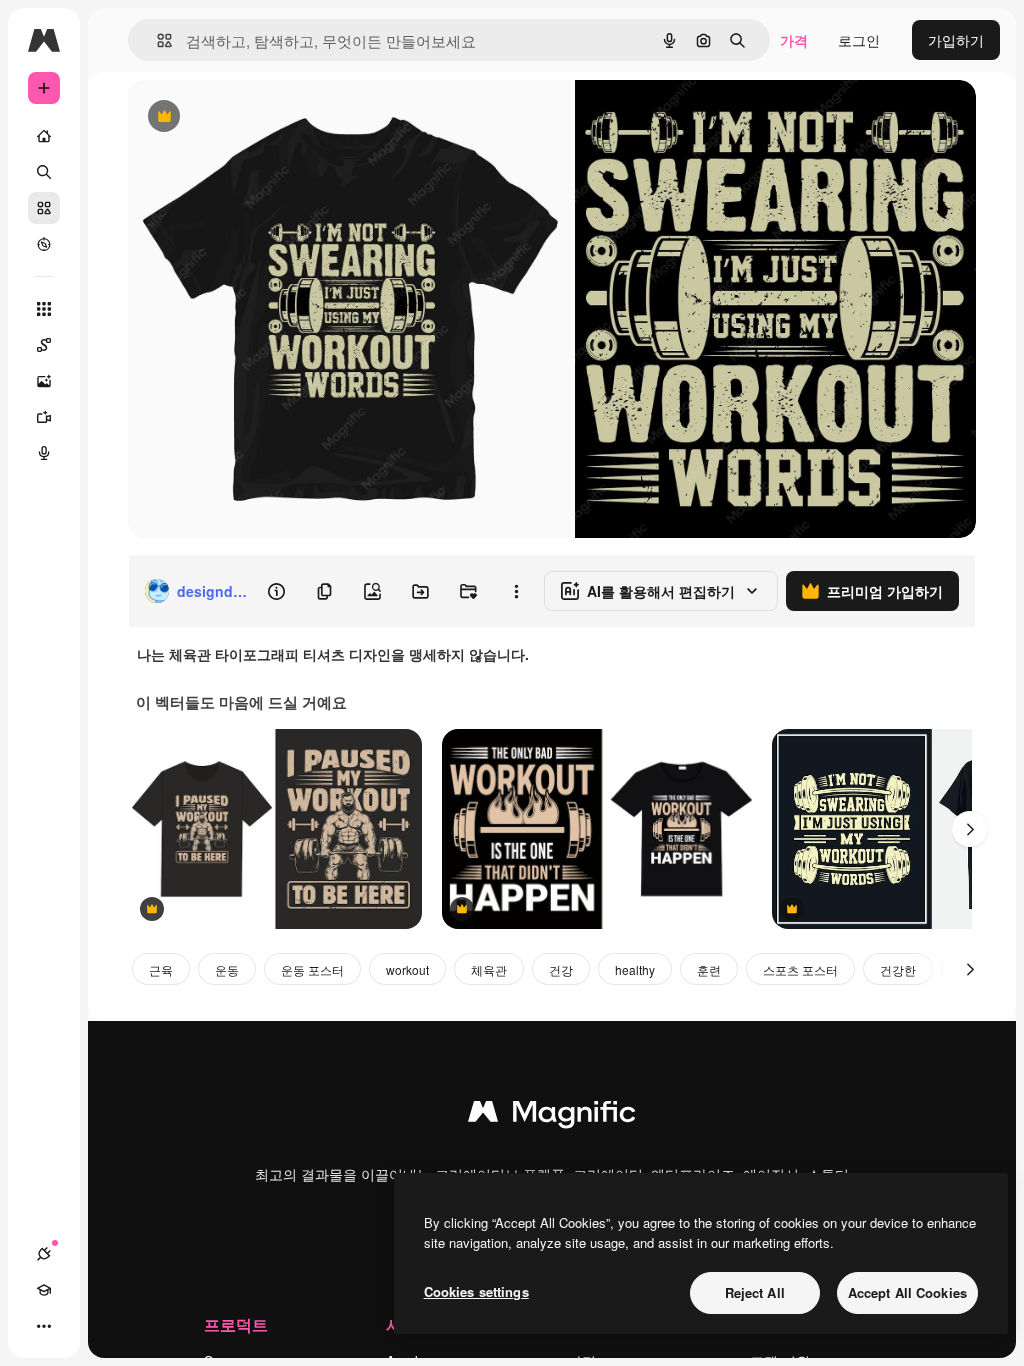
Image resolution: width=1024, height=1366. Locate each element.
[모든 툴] (44, 309)
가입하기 (956, 40)
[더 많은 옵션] (516, 591)
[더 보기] (44, 1326)
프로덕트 (236, 1324)
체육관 (489, 969)
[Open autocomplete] (156, 40)
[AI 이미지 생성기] (44, 381)
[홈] (44, 136)
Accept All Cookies (907, 1292)
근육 (161, 969)
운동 (227, 969)
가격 (794, 40)
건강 (561, 969)
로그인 (859, 40)
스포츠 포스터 (800, 969)
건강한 (898, 969)
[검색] (44, 172)
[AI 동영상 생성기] (44, 417)
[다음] (970, 829)
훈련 (709, 969)
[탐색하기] (44, 244)
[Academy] (44, 1290)
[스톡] (44, 208)
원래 (243, 117)
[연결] (44, 1254)
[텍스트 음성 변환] (44, 453)
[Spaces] (44, 345)
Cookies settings (476, 1291)
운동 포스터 (312, 969)
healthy (635, 969)
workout (407, 969)
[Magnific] (552, 1116)
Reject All (755, 1292)
